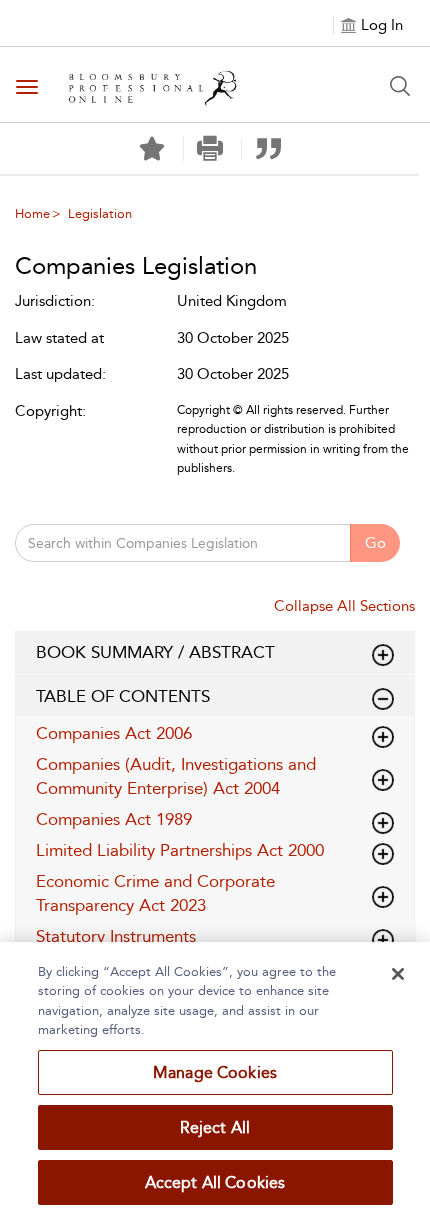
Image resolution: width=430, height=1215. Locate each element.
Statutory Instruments (116, 936)
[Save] (152, 149)
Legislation (100, 213)
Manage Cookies (215, 1072)
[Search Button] (400, 86)
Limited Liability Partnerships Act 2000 (180, 850)
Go (375, 543)
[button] (210, 148)
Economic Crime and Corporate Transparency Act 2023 (155, 893)
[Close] (398, 974)
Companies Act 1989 (114, 819)
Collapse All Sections (344, 606)
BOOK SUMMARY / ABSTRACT (155, 652)
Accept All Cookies (215, 1182)
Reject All (215, 1127)
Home (32, 213)
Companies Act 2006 (114, 733)
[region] (215, 1078)
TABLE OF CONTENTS (123, 696)
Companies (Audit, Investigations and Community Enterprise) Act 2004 (176, 776)
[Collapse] (383, 655)
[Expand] (383, 699)
